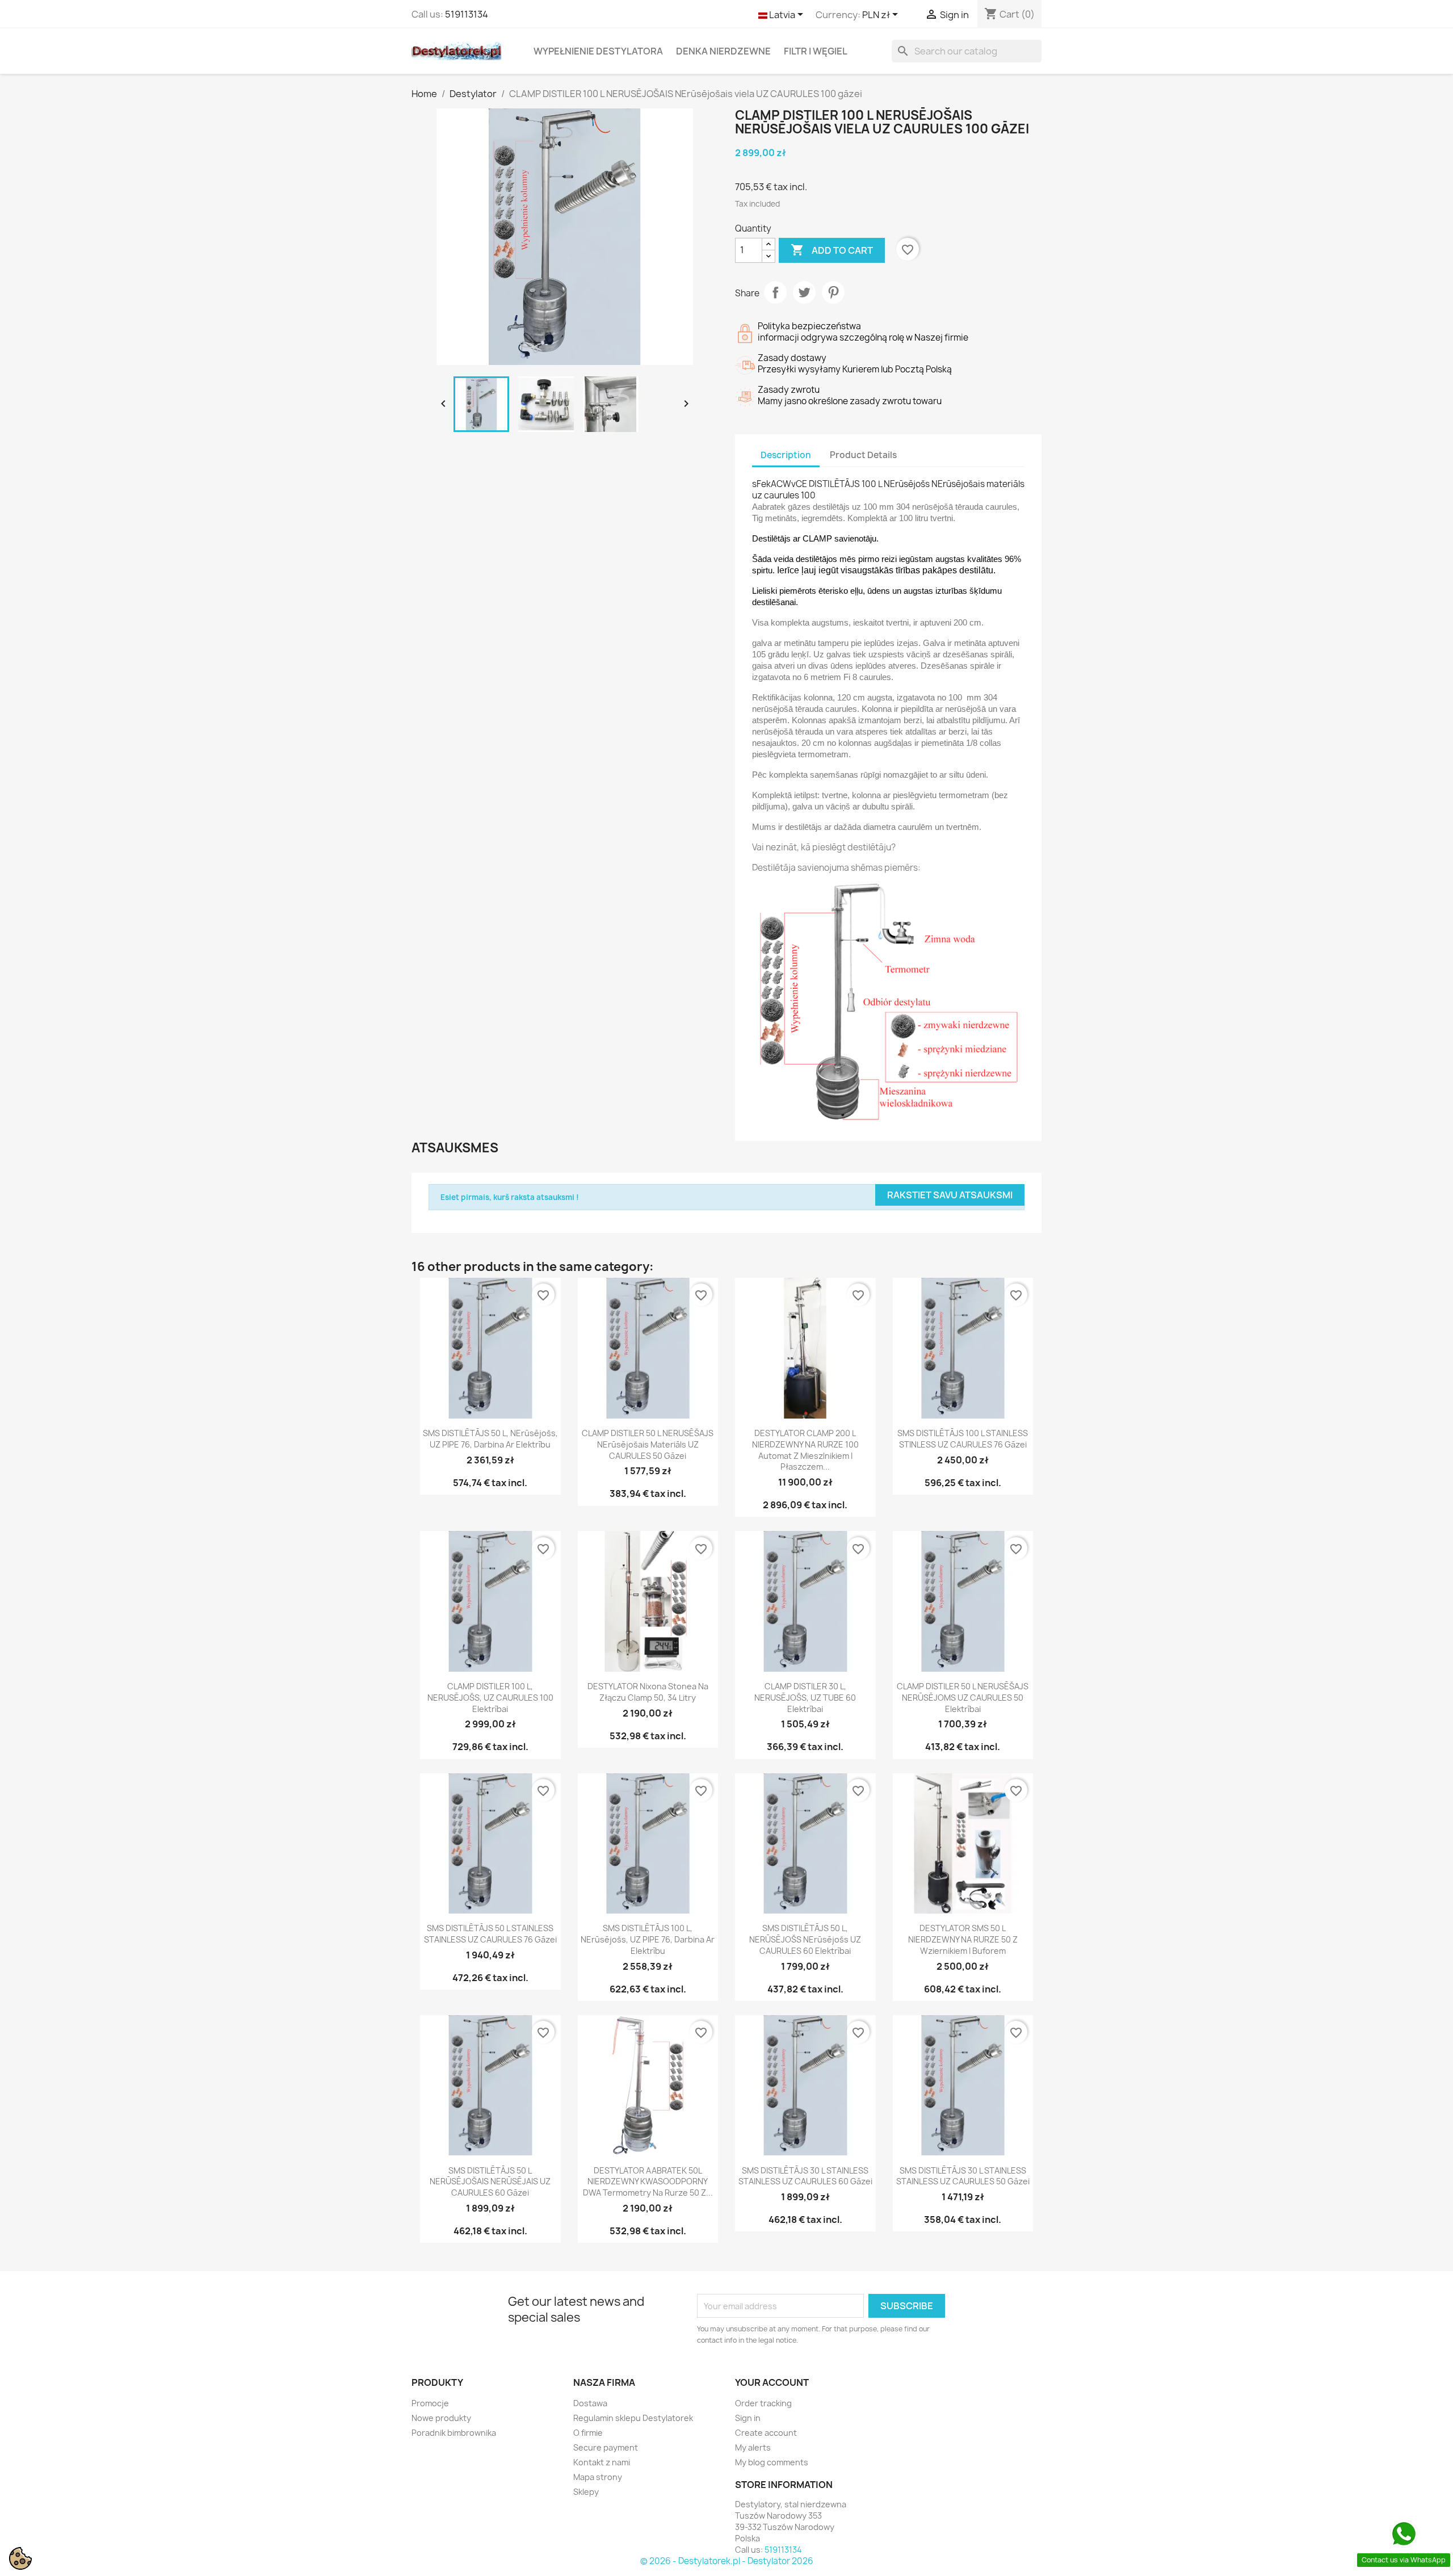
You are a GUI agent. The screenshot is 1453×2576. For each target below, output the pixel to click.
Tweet (804, 292)
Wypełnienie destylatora (598, 51)
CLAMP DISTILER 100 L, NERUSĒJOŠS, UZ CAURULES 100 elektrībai (490, 1698)
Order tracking (763, 2403)
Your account (772, 2382)
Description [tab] (786, 455)
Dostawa (590, 2403)
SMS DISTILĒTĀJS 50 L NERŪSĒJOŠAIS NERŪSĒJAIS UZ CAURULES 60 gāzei (490, 2182)
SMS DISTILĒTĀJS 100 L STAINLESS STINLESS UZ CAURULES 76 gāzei (963, 1439)
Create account (766, 2433)
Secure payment (606, 2447)
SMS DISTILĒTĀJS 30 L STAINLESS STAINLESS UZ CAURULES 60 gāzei (805, 2176)
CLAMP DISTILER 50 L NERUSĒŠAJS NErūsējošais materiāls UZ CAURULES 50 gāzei (648, 1444)
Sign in (748, 2418)
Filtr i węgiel (816, 51)
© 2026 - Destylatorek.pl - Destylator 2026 (727, 2561)
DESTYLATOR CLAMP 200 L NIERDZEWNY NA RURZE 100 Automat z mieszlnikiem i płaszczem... (805, 1450)
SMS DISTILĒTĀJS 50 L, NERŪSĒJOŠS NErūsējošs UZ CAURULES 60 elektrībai (805, 1939)
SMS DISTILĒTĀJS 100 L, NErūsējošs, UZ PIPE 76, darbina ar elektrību (648, 1939)
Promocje (430, 2403)
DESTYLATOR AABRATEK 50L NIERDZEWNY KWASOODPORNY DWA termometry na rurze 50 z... (648, 2182)
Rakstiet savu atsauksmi (950, 1195)
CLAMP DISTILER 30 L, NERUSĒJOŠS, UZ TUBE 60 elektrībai (805, 1698)
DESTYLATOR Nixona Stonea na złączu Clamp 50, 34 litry (648, 1692)
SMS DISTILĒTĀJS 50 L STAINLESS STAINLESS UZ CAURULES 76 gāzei (490, 1934)
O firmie (588, 2433)
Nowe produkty (441, 2418)
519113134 (467, 14)
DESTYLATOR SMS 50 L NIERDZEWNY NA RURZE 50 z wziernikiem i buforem (963, 1939)
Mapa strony (598, 2477)
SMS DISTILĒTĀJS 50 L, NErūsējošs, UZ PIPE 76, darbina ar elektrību (490, 1439)
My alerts (753, 2447)
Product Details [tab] (863, 455)
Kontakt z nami (602, 2462)
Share (775, 292)
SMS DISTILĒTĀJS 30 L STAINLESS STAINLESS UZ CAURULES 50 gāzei (963, 2176)
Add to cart (832, 250)
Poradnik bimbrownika (454, 2433)
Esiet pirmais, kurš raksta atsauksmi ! (510, 1197)
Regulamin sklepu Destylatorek (633, 2418)
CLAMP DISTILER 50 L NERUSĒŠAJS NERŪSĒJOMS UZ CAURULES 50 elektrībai (963, 1698)
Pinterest (833, 292)
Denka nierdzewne (723, 51)
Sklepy (586, 2492)
